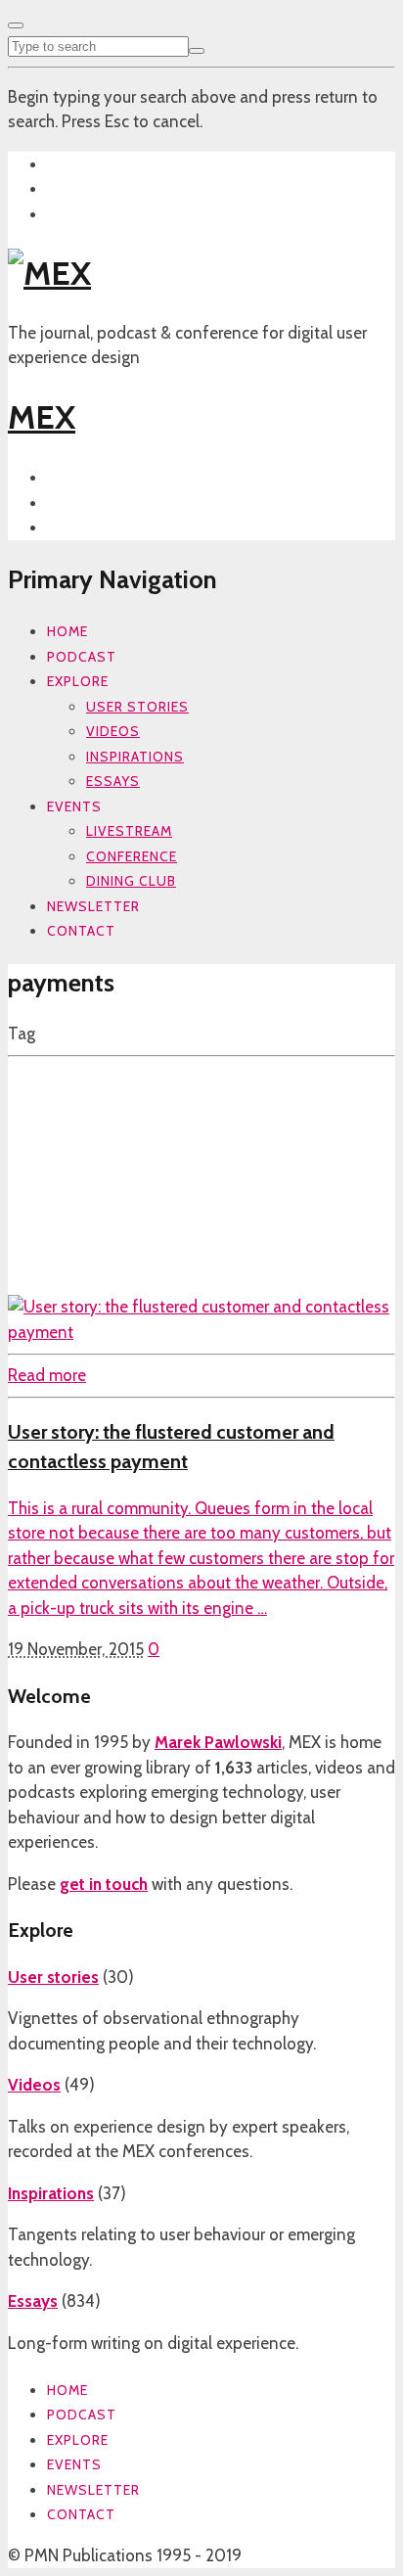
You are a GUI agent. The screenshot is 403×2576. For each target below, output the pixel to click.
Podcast (82, 657)
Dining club (131, 881)
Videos (113, 731)
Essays (113, 781)
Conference (132, 856)
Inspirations (135, 757)
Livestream (129, 831)
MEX (42, 417)
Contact (81, 931)
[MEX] (49, 273)
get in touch (104, 1884)
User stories (137, 707)
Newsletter (93, 906)
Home (67, 631)
